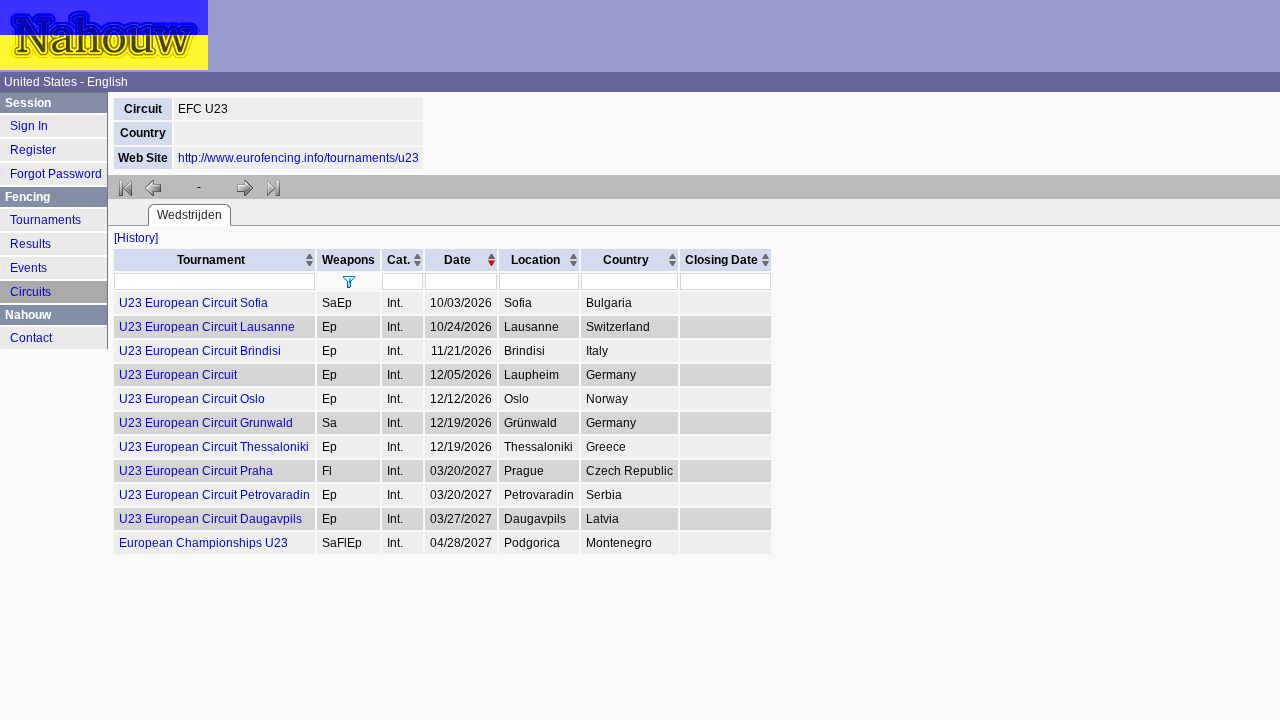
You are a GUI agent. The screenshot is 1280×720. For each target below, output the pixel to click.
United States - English (66, 82)
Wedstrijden (189, 215)
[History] (136, 238)
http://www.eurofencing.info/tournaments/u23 (298, 158)
